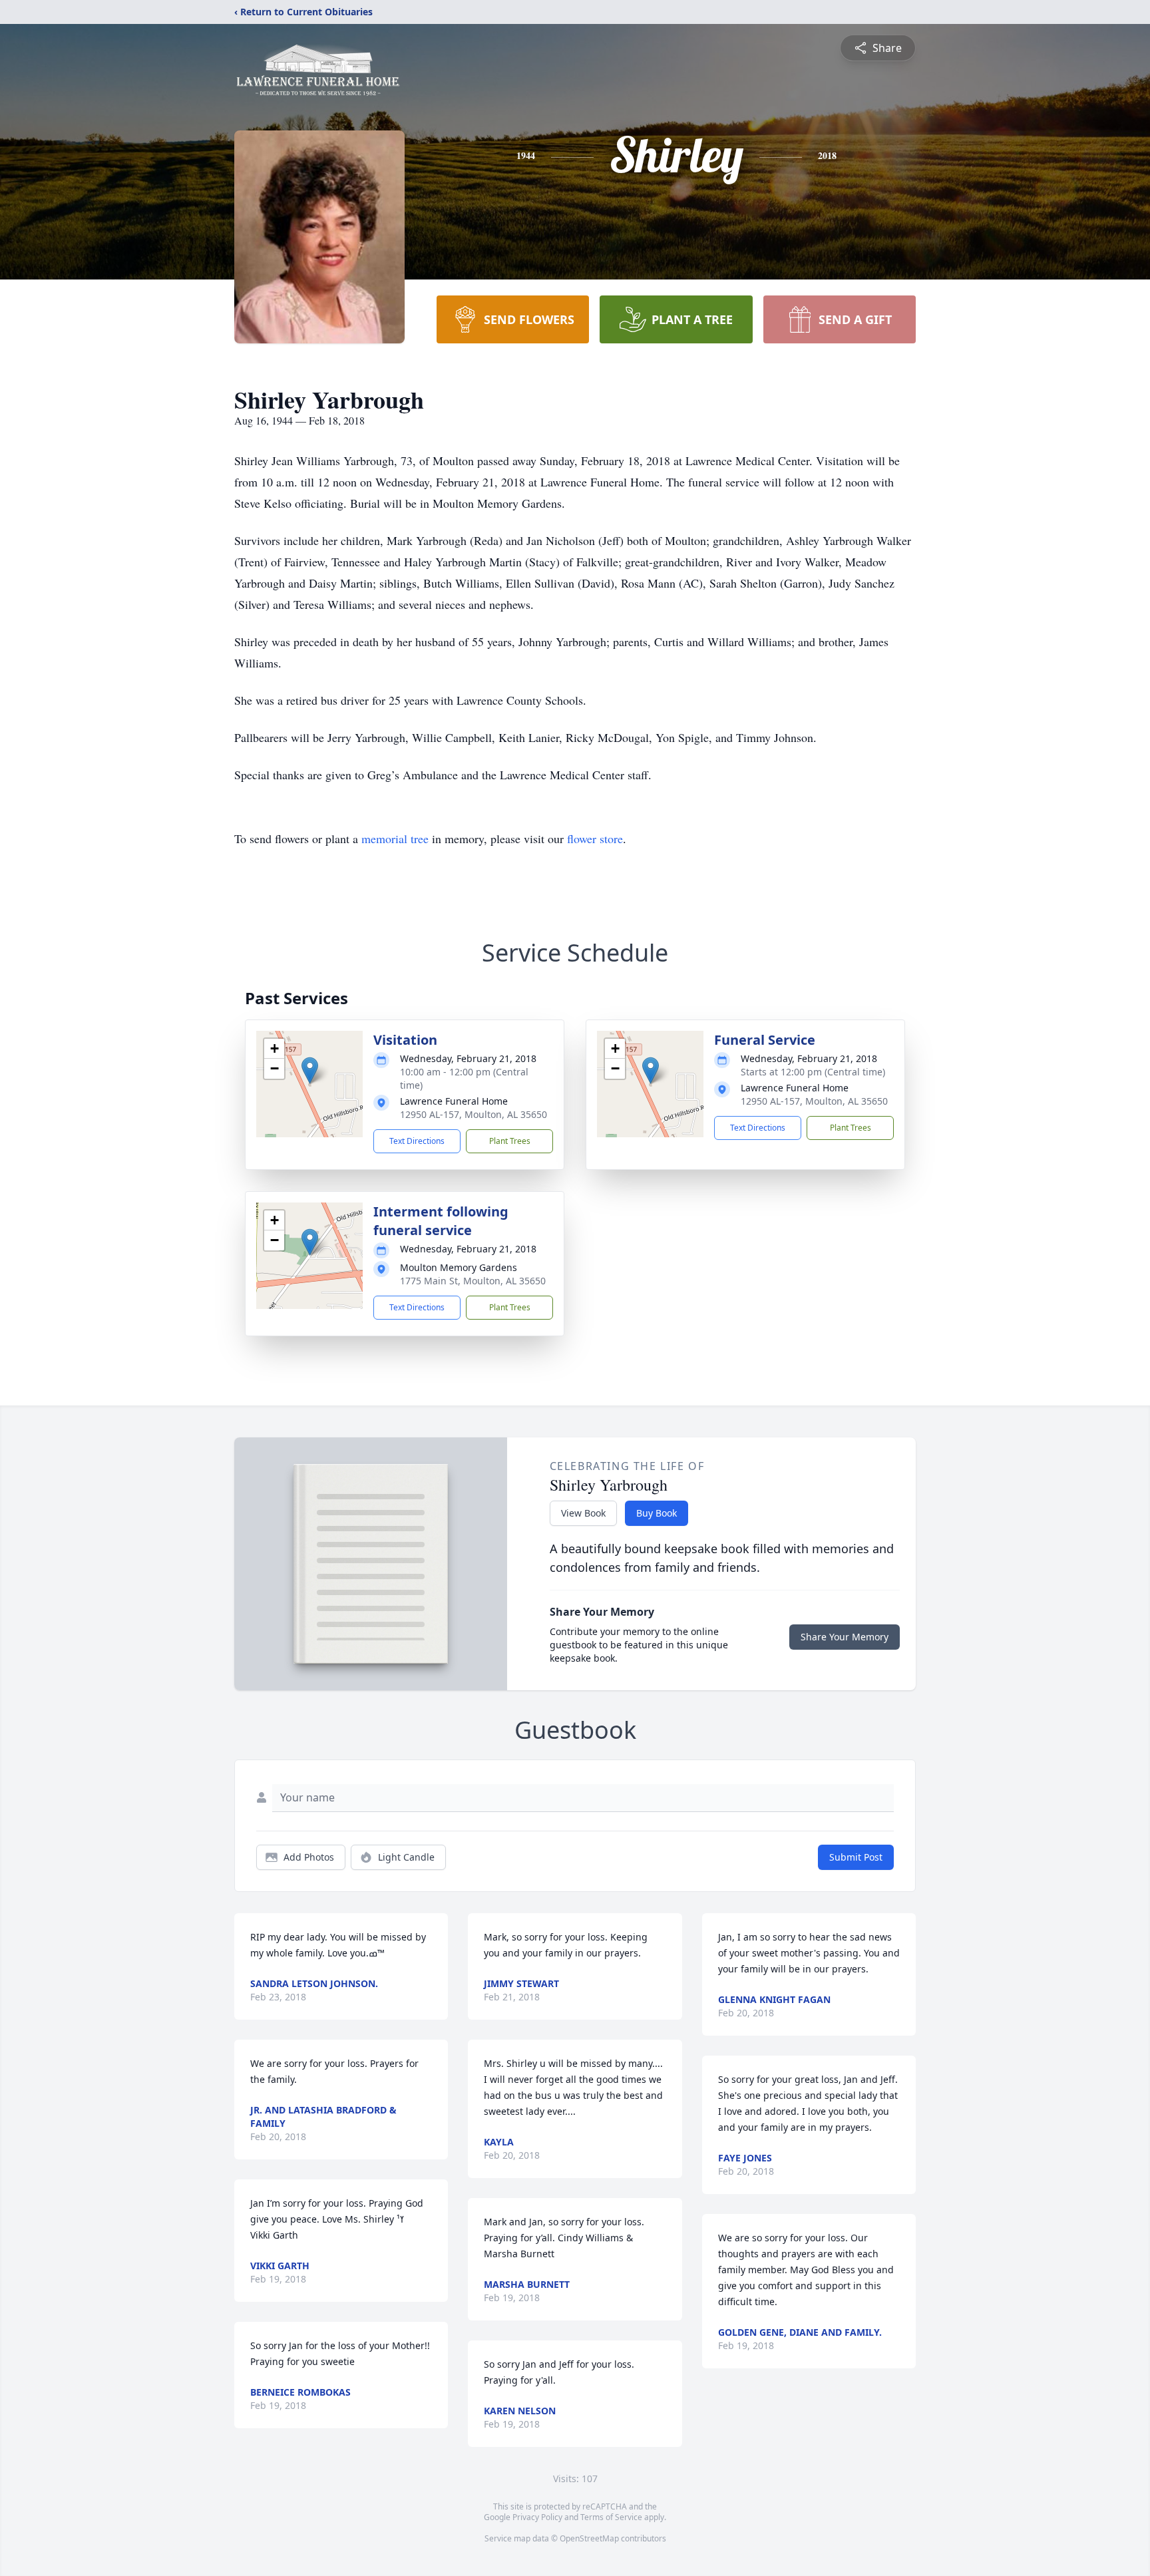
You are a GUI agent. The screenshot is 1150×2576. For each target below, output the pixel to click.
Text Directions (417, 1141)
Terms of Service (611, 2517)
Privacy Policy (537, 2517)
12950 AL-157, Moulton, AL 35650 (474, 1114)
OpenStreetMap (589, 2538)
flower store (595, 838)
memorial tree (395, 838)
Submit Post (856, 1857)
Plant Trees (510, 1141)
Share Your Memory (845, 1637)
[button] (310, 1070)
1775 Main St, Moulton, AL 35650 (473, 1281)
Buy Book (657, 1513)
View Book (583, 1513)
